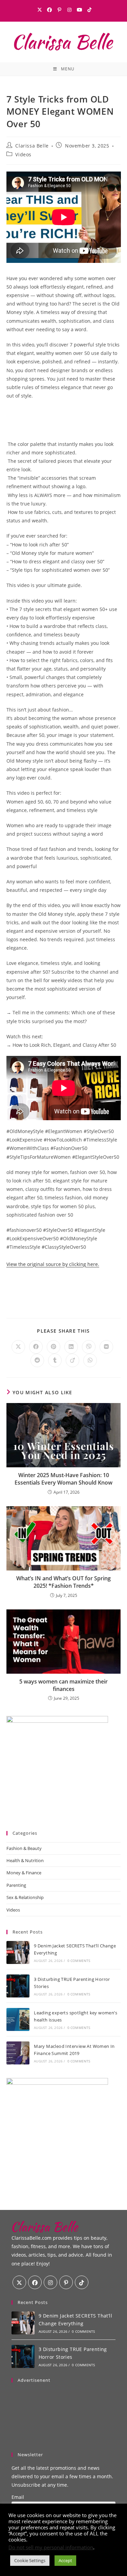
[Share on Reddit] (37, 1360)
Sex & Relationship (25, 1897)
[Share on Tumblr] (55, 1360)
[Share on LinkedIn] (71, 1347)
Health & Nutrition (25, 1860)
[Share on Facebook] (36, 1347)
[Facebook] (50, 10)
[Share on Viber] (89, 1347)
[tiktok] (82, 2282)
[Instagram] (70, 10)
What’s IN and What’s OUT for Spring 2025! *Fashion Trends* (63, 1582)
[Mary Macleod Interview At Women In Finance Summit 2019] (18, 2053)
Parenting (16, 1885)
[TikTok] (89, 10)
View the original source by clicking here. (53, 1264)
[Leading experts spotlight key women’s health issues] (18, 2019)
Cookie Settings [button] (30, 2560)
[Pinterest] (60, 10)
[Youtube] (80, 10)
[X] (40, 10)
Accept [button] (65, 2560)
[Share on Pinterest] (54, 1347)
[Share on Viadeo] (72, 1360)
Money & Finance (24, 1873)
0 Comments (79, 1961)
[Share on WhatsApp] (90, 1360)
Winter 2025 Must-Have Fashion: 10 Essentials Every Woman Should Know (63, 1479)
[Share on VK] (106, 1347)
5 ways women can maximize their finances (63, 1685)
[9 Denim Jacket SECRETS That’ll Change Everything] (18, 1952)
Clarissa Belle (32, 146)
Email (18, 2497)
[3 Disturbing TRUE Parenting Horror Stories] (18, 1986)
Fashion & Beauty (24, 1848)
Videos (23, 154)
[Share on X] (18, 1347)
